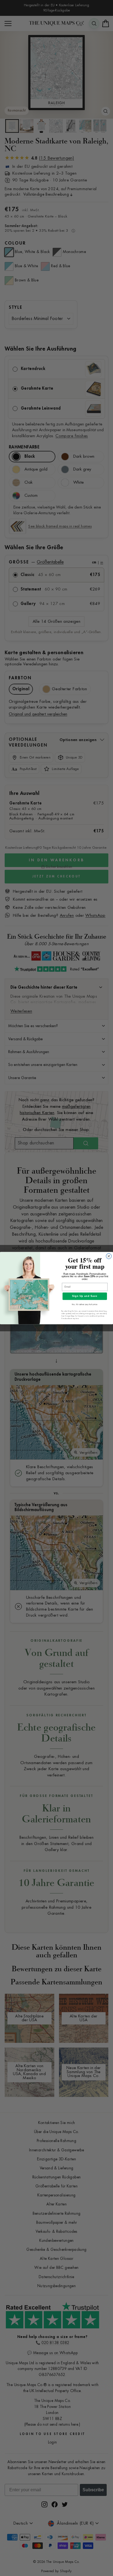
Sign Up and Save (85, 1296)
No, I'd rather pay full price (85, 1305)
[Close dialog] (109, 1256)
